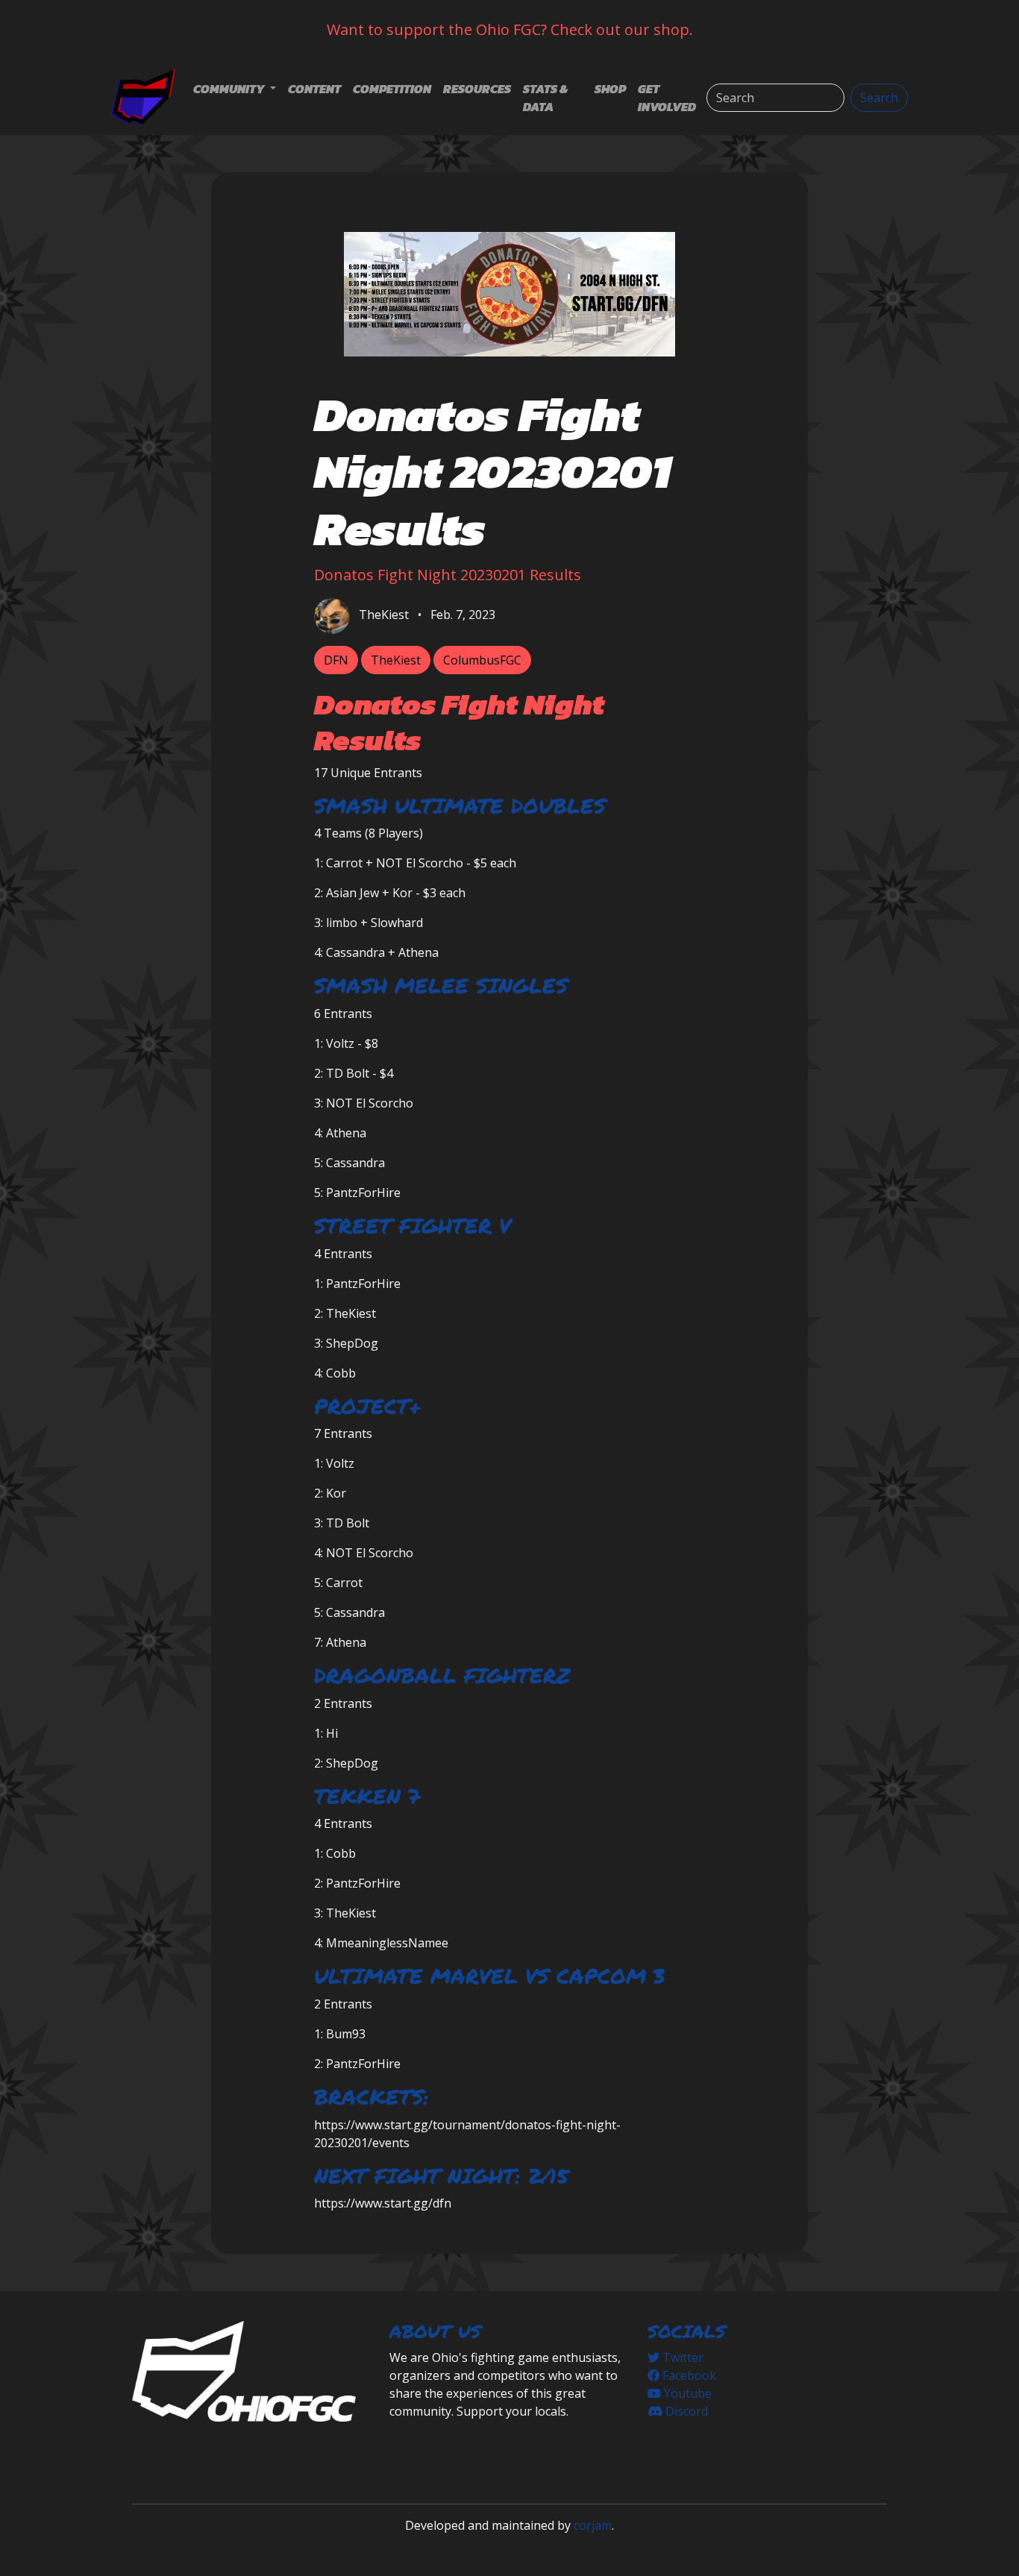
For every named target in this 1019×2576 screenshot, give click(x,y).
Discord (685, 2411)
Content (314, 89)
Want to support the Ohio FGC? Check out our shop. (510, 29)
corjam (593, 2525)
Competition (392, 89)
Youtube (686, 2393)
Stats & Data (545, 98)
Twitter (681, 2357)
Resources (477, 89)
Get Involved (667, 98)
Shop (610, 89)
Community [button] (230, 89)
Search (879, 98)
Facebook (688, 2375)
